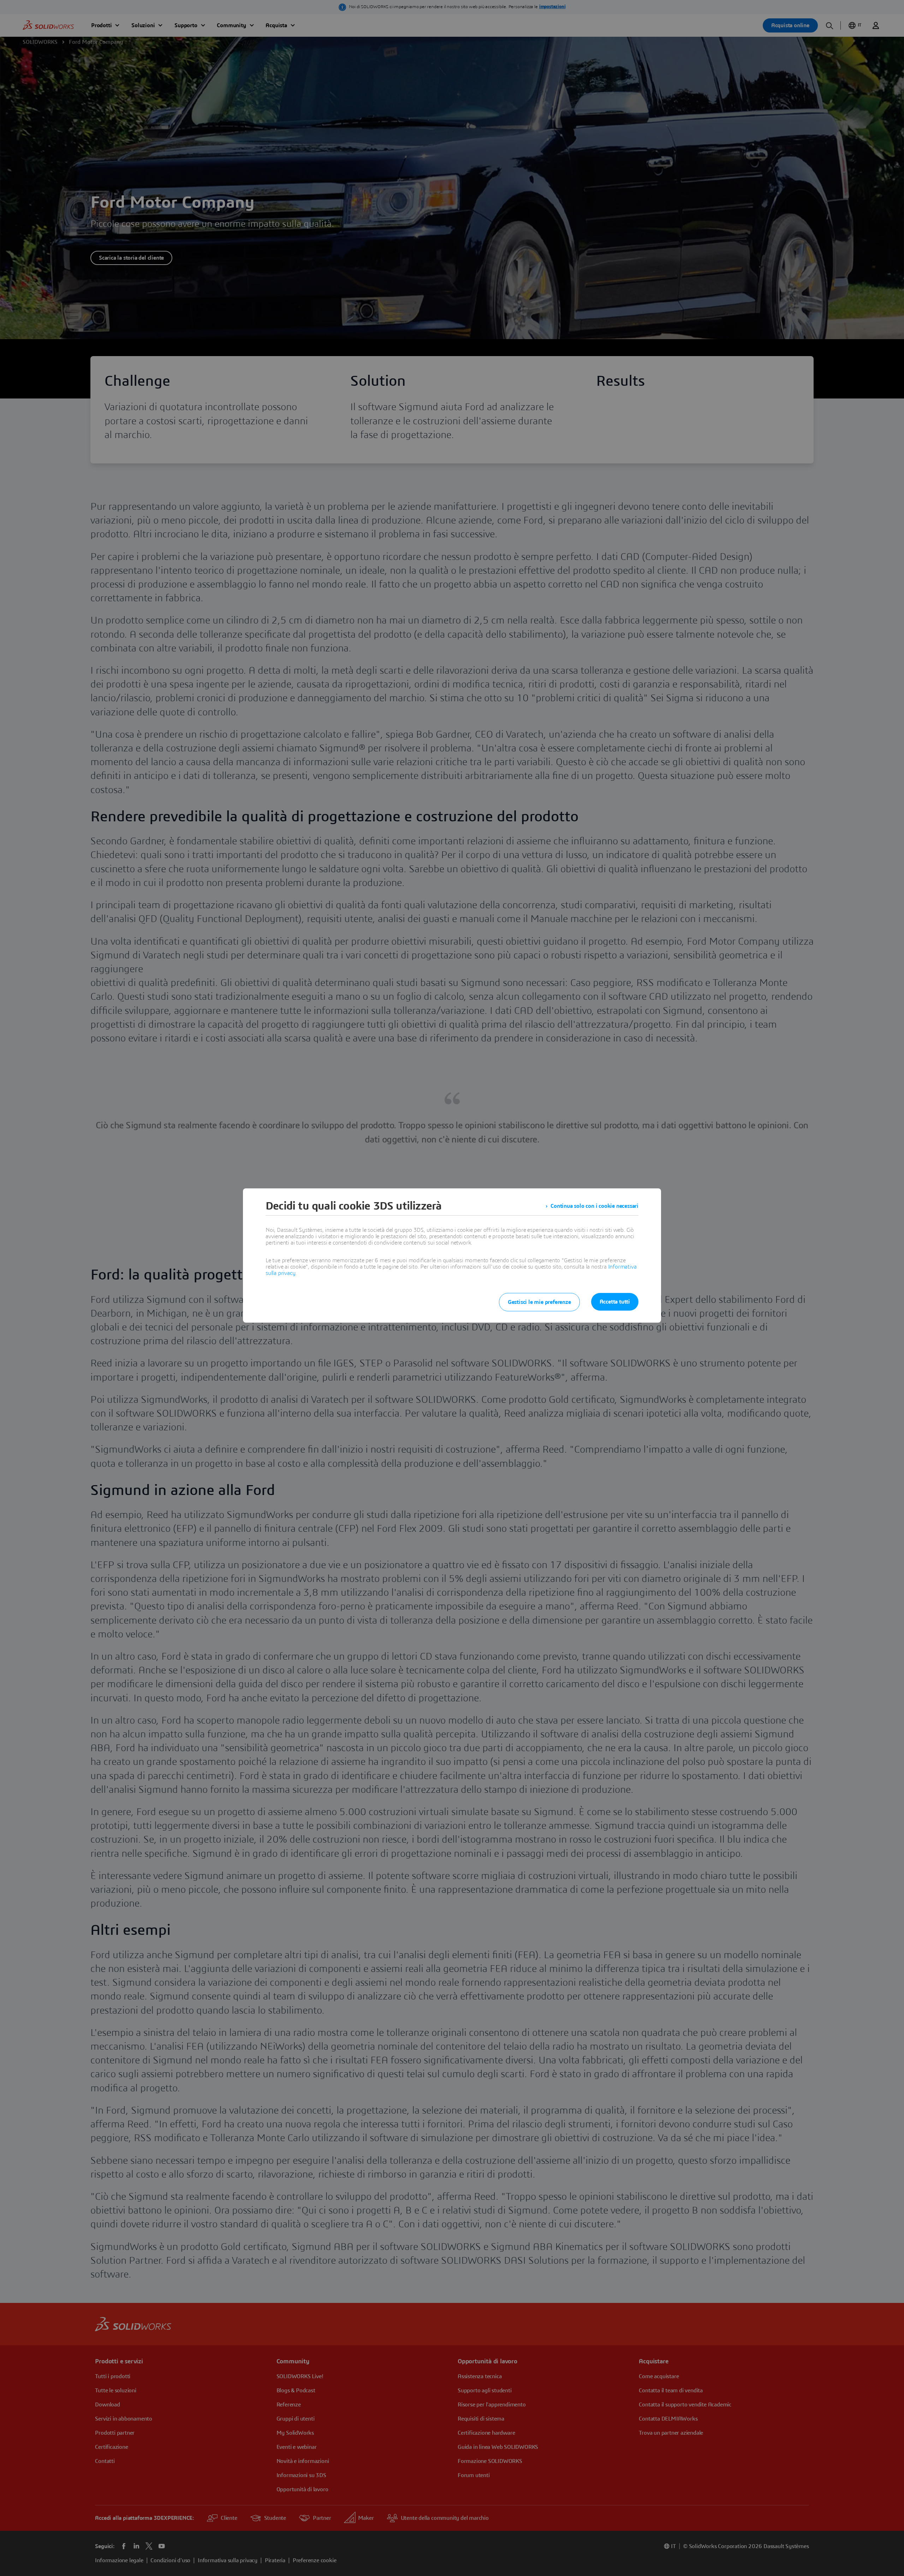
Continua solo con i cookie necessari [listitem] (594, 1206)
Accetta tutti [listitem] (615, 1302)
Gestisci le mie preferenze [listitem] (539, 1302)
